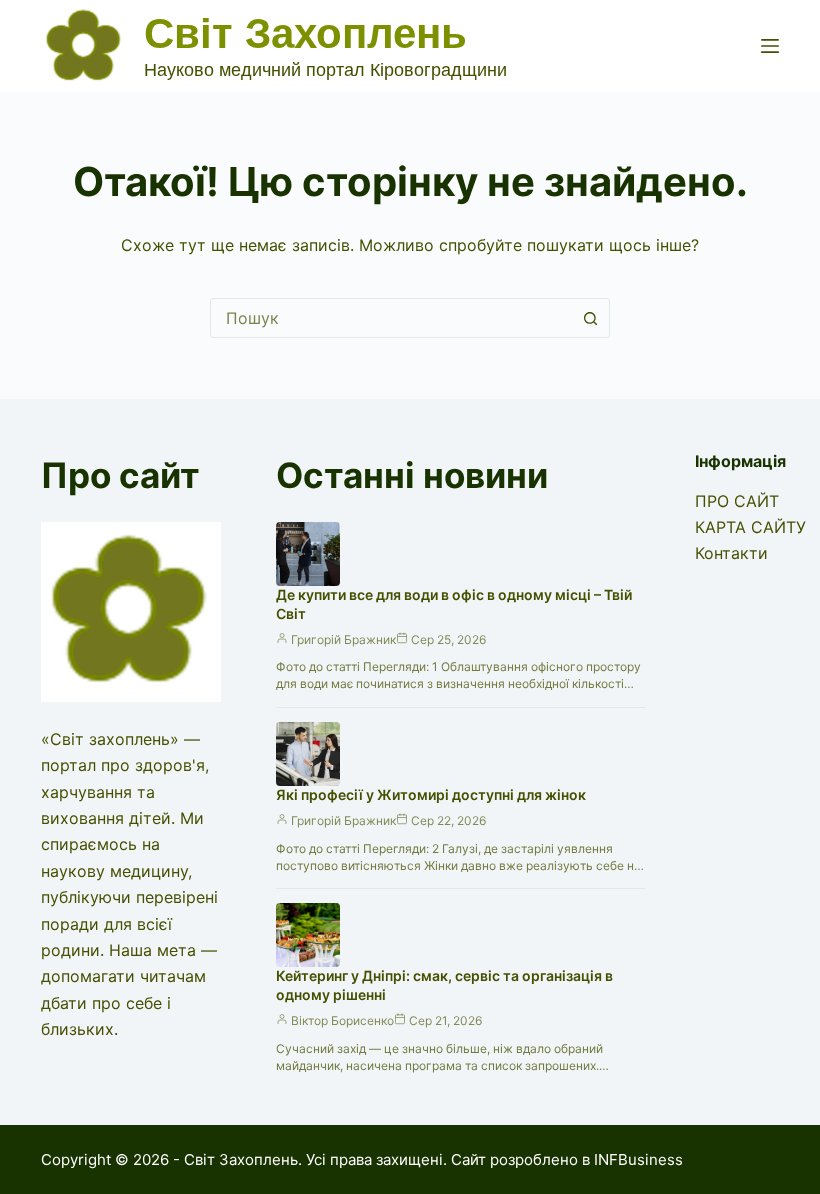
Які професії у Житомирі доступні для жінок (431, 794)
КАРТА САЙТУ (750, 527)
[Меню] (770, 46)
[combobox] (391, 318)
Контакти (731, 553)
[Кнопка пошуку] (590, 318)
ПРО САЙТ (737, 501)
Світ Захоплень (305, 33)
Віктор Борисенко (342, 1020)
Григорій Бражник (343, 639)
